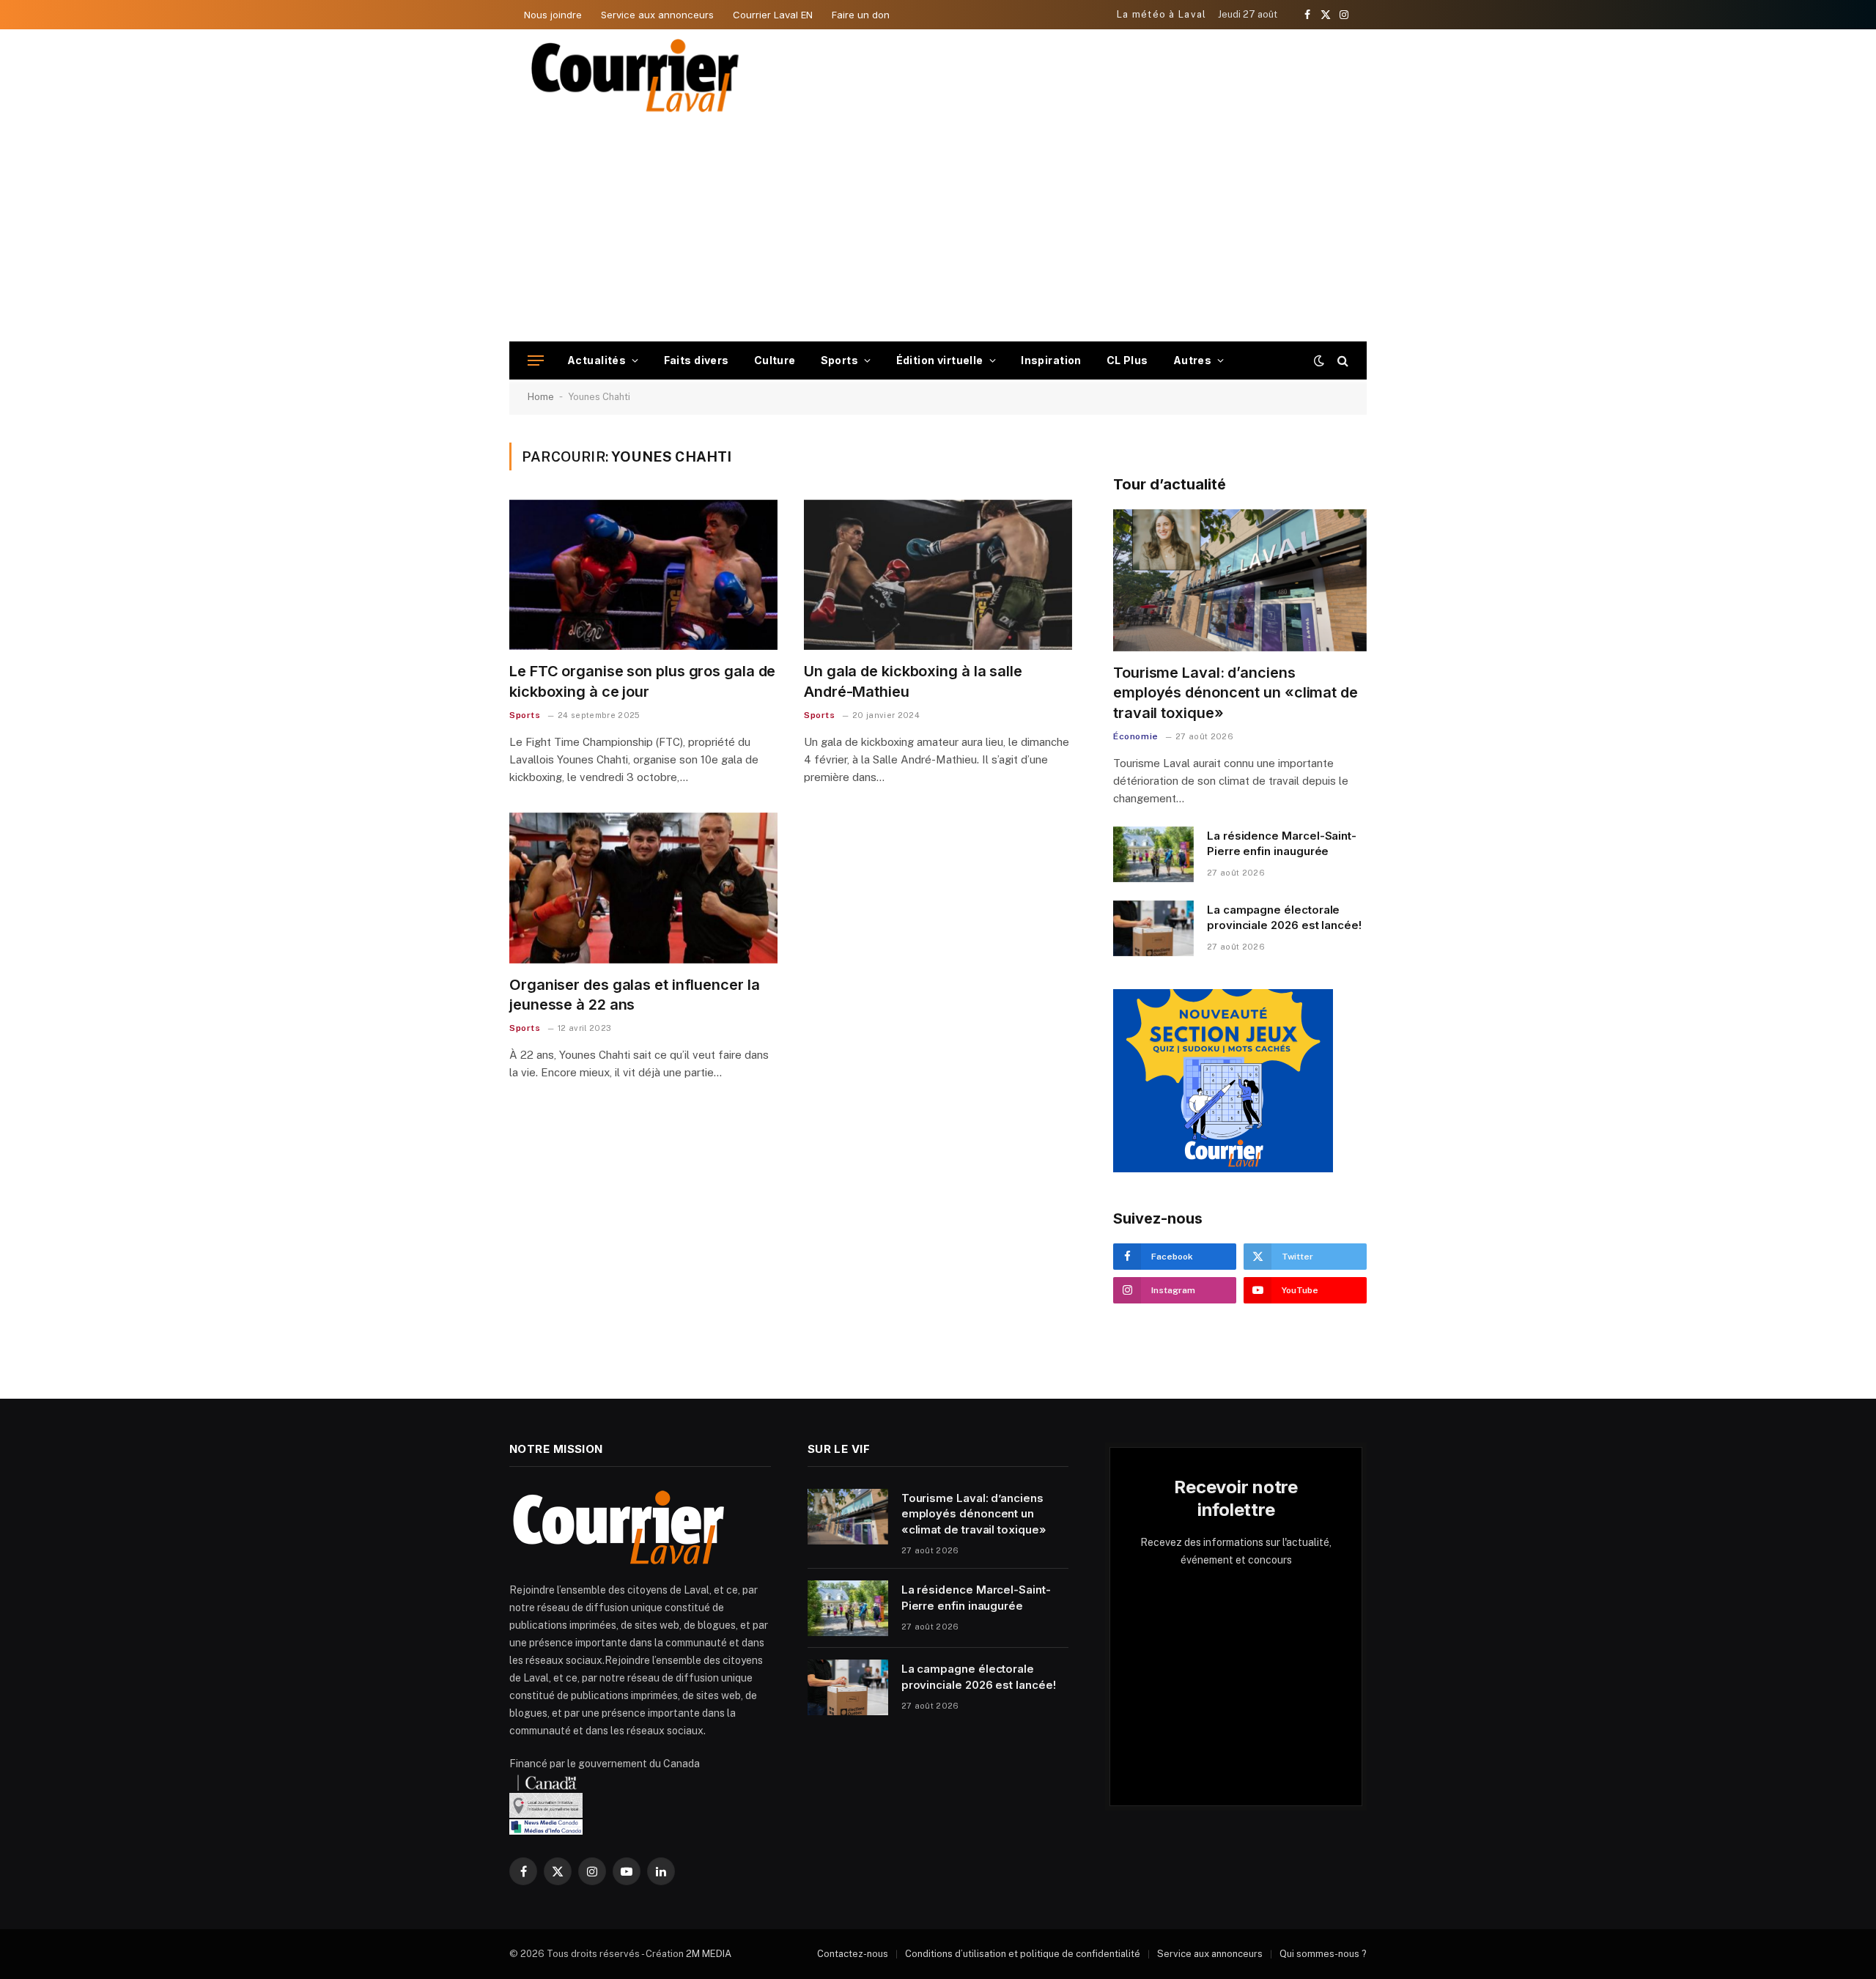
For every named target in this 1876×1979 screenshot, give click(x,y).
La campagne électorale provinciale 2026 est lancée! (1284, 917)
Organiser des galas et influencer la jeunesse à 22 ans (634, 995)
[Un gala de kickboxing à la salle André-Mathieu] (938, 575)
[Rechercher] (1341, 361)
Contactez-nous (853, 1954)
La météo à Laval (1162, 14)
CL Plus (1127, 360)
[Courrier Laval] (635, 75)
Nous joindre (553, 15)
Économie (1136, 736)
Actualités (597, 360)
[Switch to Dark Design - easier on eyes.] (1319, 360)
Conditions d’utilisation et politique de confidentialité (1023, 1954)
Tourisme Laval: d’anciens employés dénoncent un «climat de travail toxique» (1236, 692)
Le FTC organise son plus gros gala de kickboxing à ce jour (642, 681)
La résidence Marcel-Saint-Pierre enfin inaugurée (1282, 843)
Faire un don (861, 15)
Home (541, 397)
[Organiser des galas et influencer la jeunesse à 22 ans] (643, 888)
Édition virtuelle (940, 360)
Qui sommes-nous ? (1323, 1954)
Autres (1193, 360)
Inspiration (1051, 360)
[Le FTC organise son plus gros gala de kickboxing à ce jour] (643, 575)
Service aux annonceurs (657, 15)
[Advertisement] (938, 232)
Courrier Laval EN (773, 15)
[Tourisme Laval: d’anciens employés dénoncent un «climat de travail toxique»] (1240, 581)
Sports (840, 360)
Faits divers (697, 360)
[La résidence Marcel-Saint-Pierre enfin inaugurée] (1153, 854)
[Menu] (536, 361)
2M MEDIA (709, 1954)
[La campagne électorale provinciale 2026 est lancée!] (1153, 928)
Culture (775, 360)
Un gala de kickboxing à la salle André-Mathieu (913, 681)
